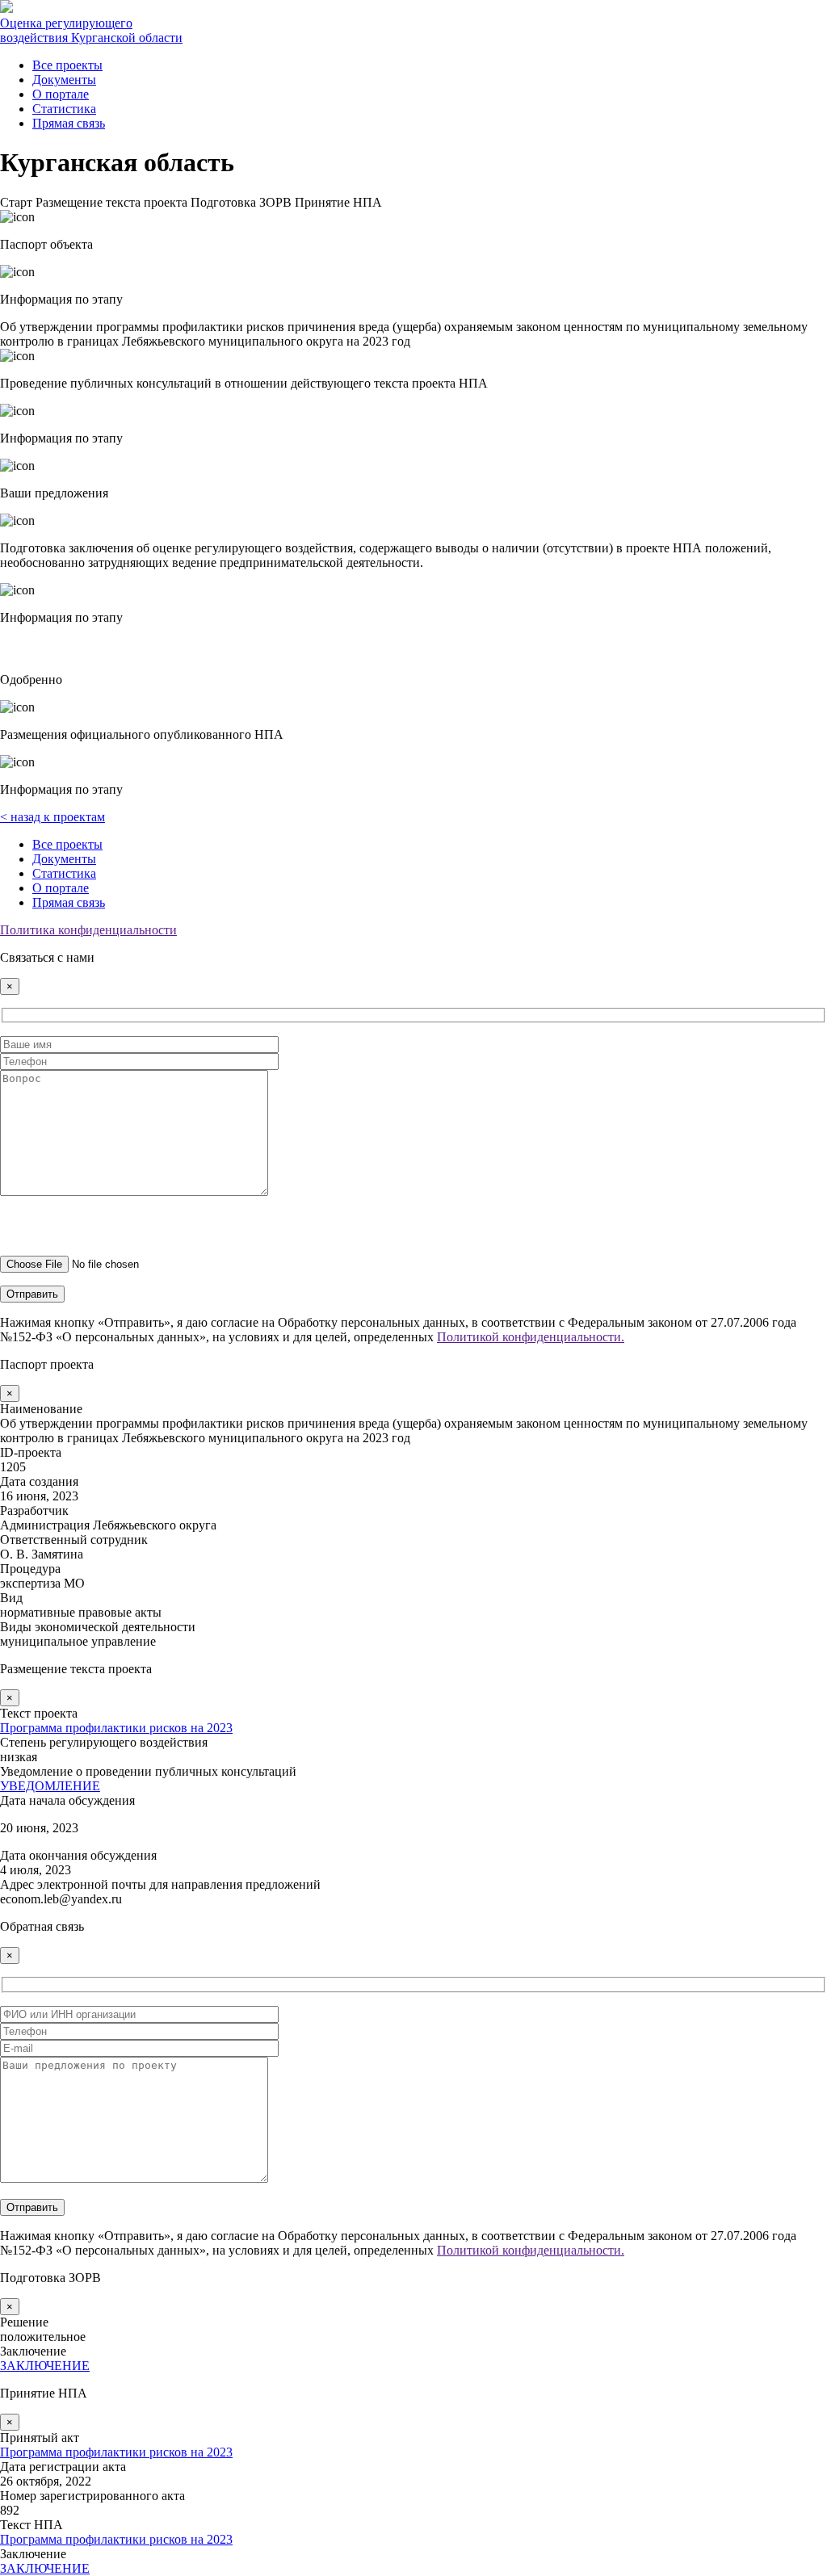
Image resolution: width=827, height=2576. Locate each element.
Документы (64, 80)
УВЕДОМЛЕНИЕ (50, 1786)
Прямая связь (69, 123)
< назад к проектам (52, 817)
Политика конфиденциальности (88, 930)
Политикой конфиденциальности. (531, 1337)
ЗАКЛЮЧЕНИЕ (45, 2366)
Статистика (64, 109)
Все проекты (67, 65)
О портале (61, 94)
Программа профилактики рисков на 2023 (116, 1728)
